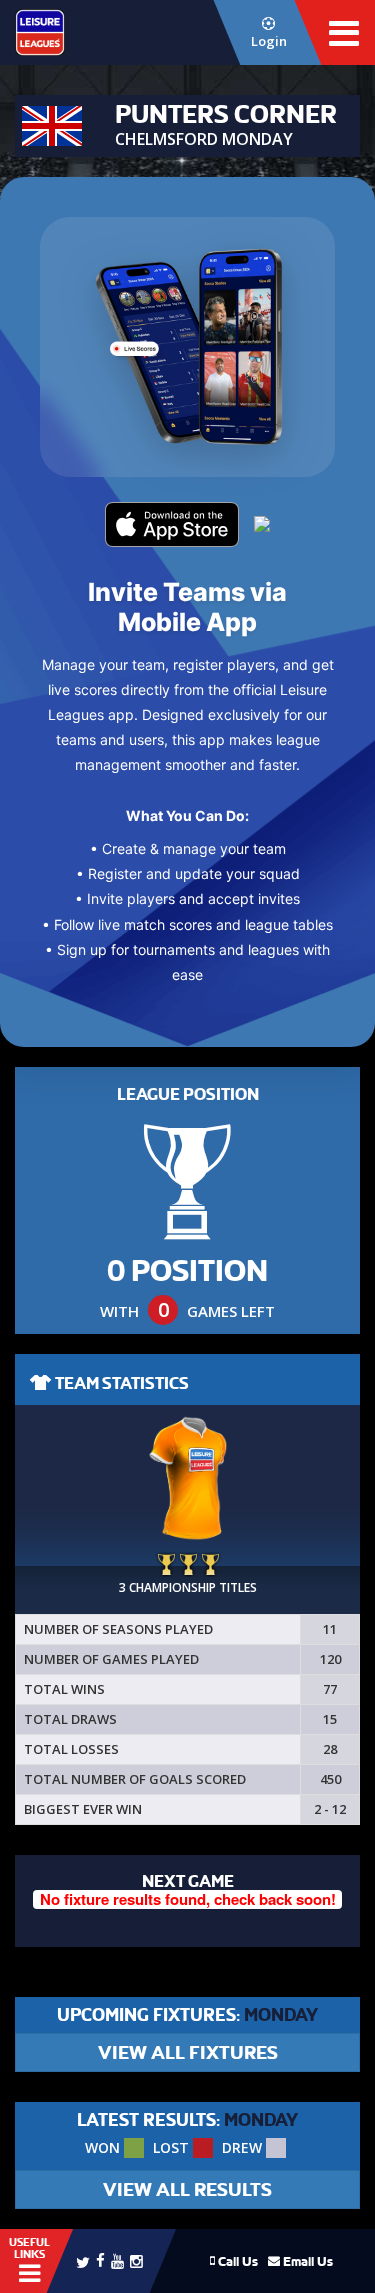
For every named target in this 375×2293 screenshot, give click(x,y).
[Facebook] (100, 2259)
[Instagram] (136, 2260)
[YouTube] (117, 2260)
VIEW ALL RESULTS (187, 2189)
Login (269, 41)
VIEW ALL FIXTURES (188, 2052)
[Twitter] (83, 2261)
